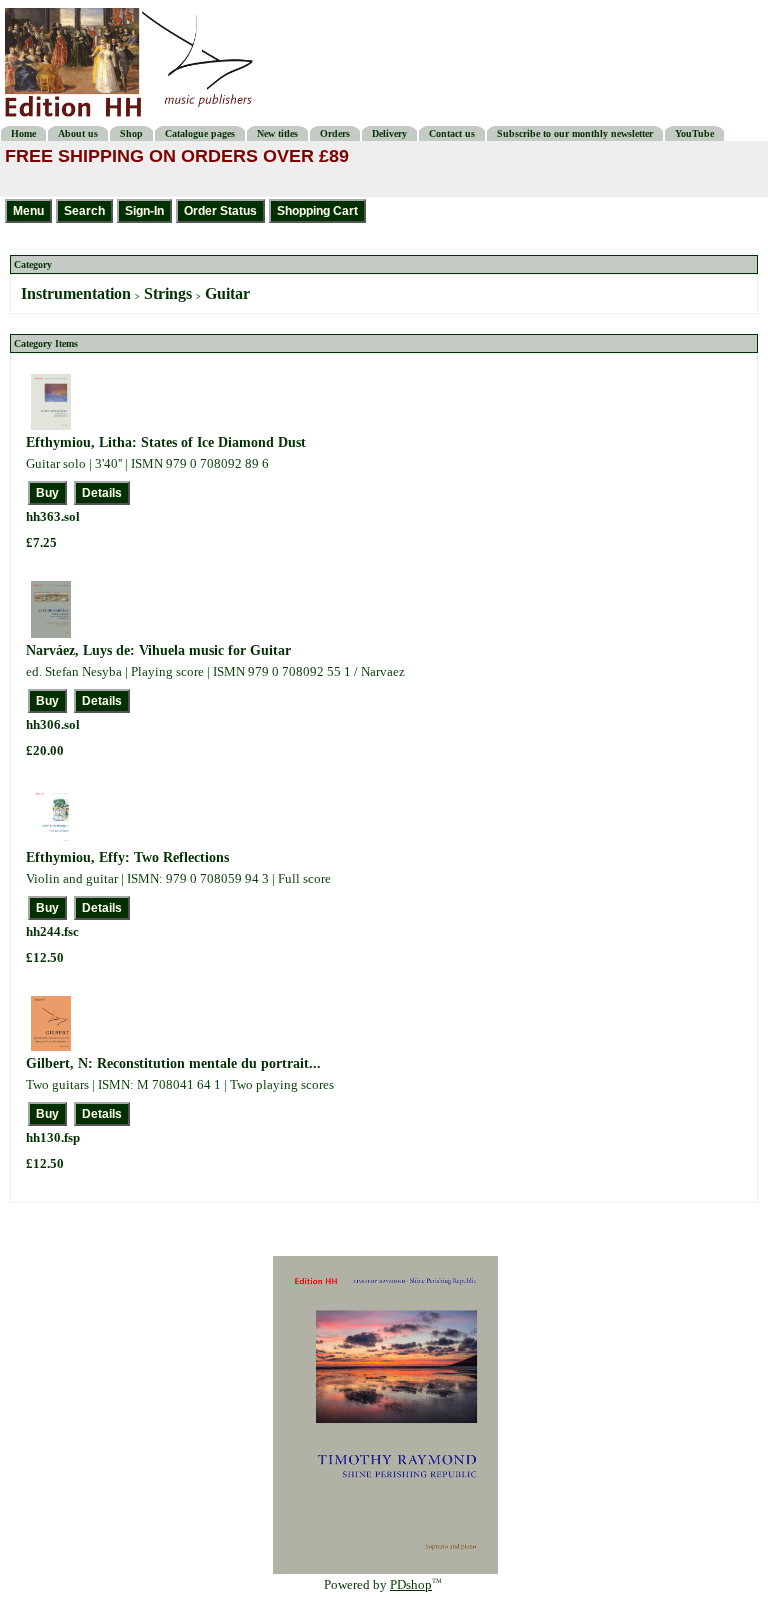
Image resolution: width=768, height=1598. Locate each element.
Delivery (389, 133)
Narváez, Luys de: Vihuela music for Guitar (158, 650)
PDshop (411, 1584)
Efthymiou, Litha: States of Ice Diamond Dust (166, 442)
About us (78, 133)
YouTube (694, 133)
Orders (335, 133)
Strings (168, 293)
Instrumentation (76, 293)
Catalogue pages (200, 133)
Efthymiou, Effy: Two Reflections (127, 857)
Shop (131, 133)
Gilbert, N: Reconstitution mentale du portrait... (173, 1063)
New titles (277, 133)
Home (23, 133)
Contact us (452, 133)
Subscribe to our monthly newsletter (575, 133)
